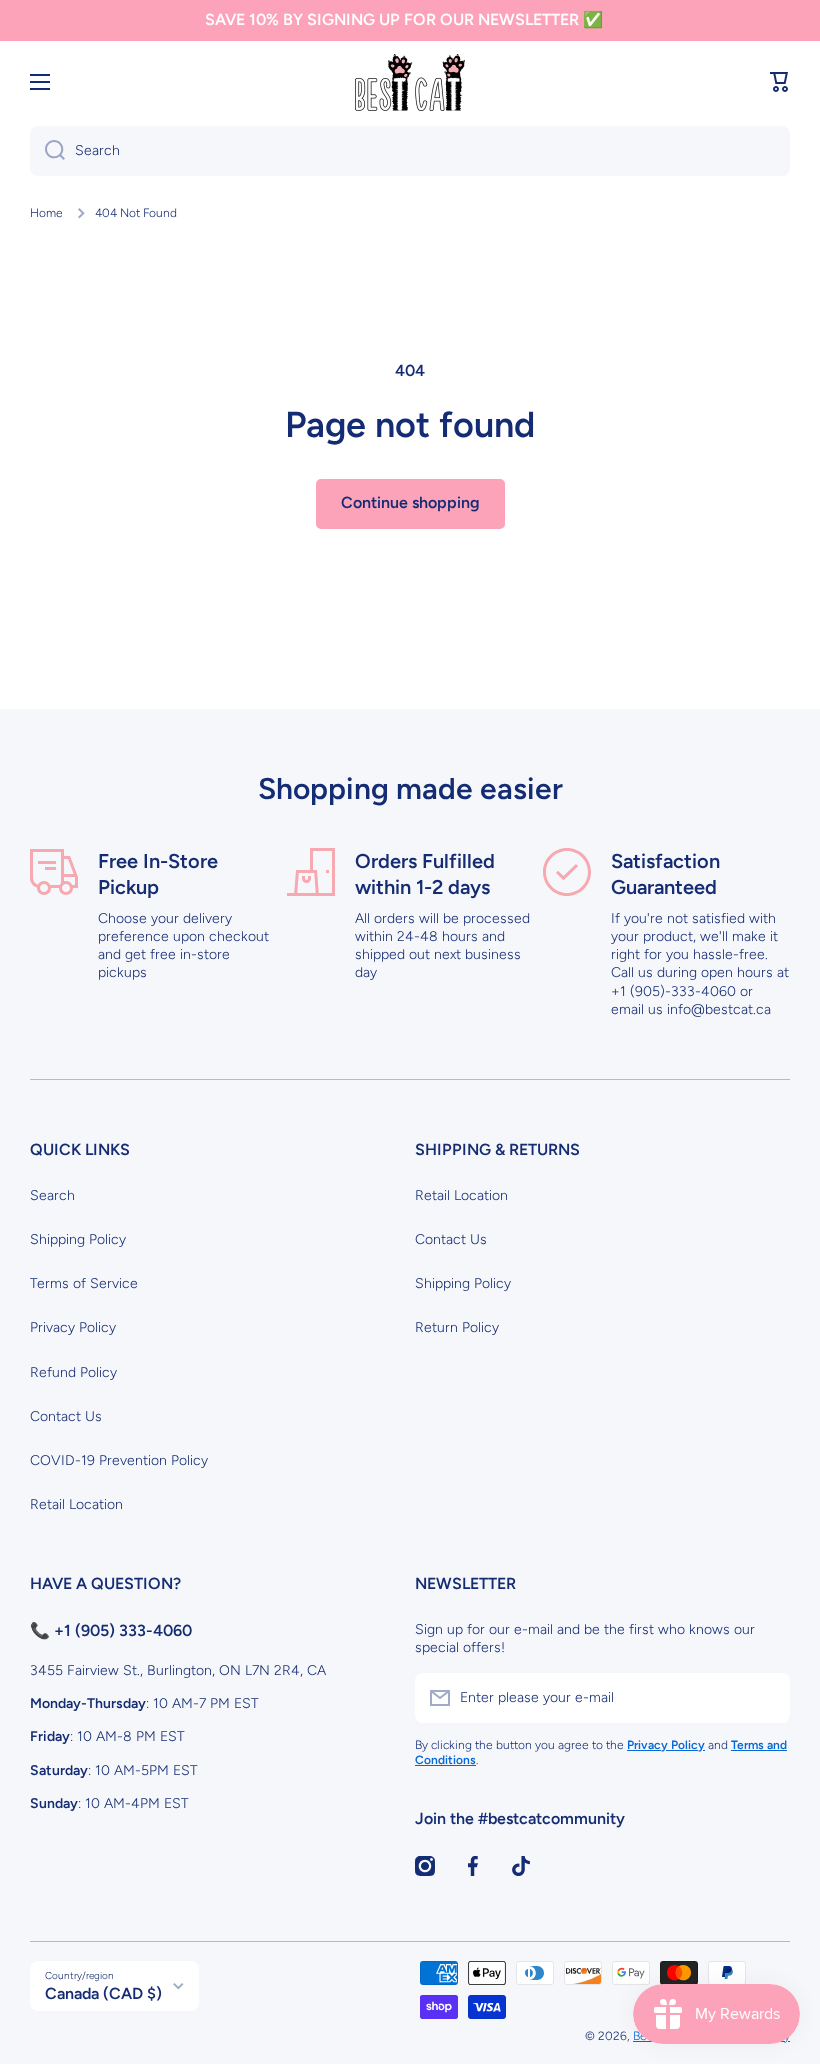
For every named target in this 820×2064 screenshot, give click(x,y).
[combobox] (410, 151)
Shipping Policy (78, 1239)
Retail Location (76, 1504)
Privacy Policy (73, 1327)
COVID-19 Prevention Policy (119, 1460)
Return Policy (457, 1327)
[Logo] (410, 82)
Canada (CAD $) (103, 1993)
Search (52, 1195)
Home (46, 213)
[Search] (47, 151)
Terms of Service (84, 1283)
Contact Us (66, 1416)
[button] (780, 82)
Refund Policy (73, 1372)
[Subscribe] (765, 1698)
